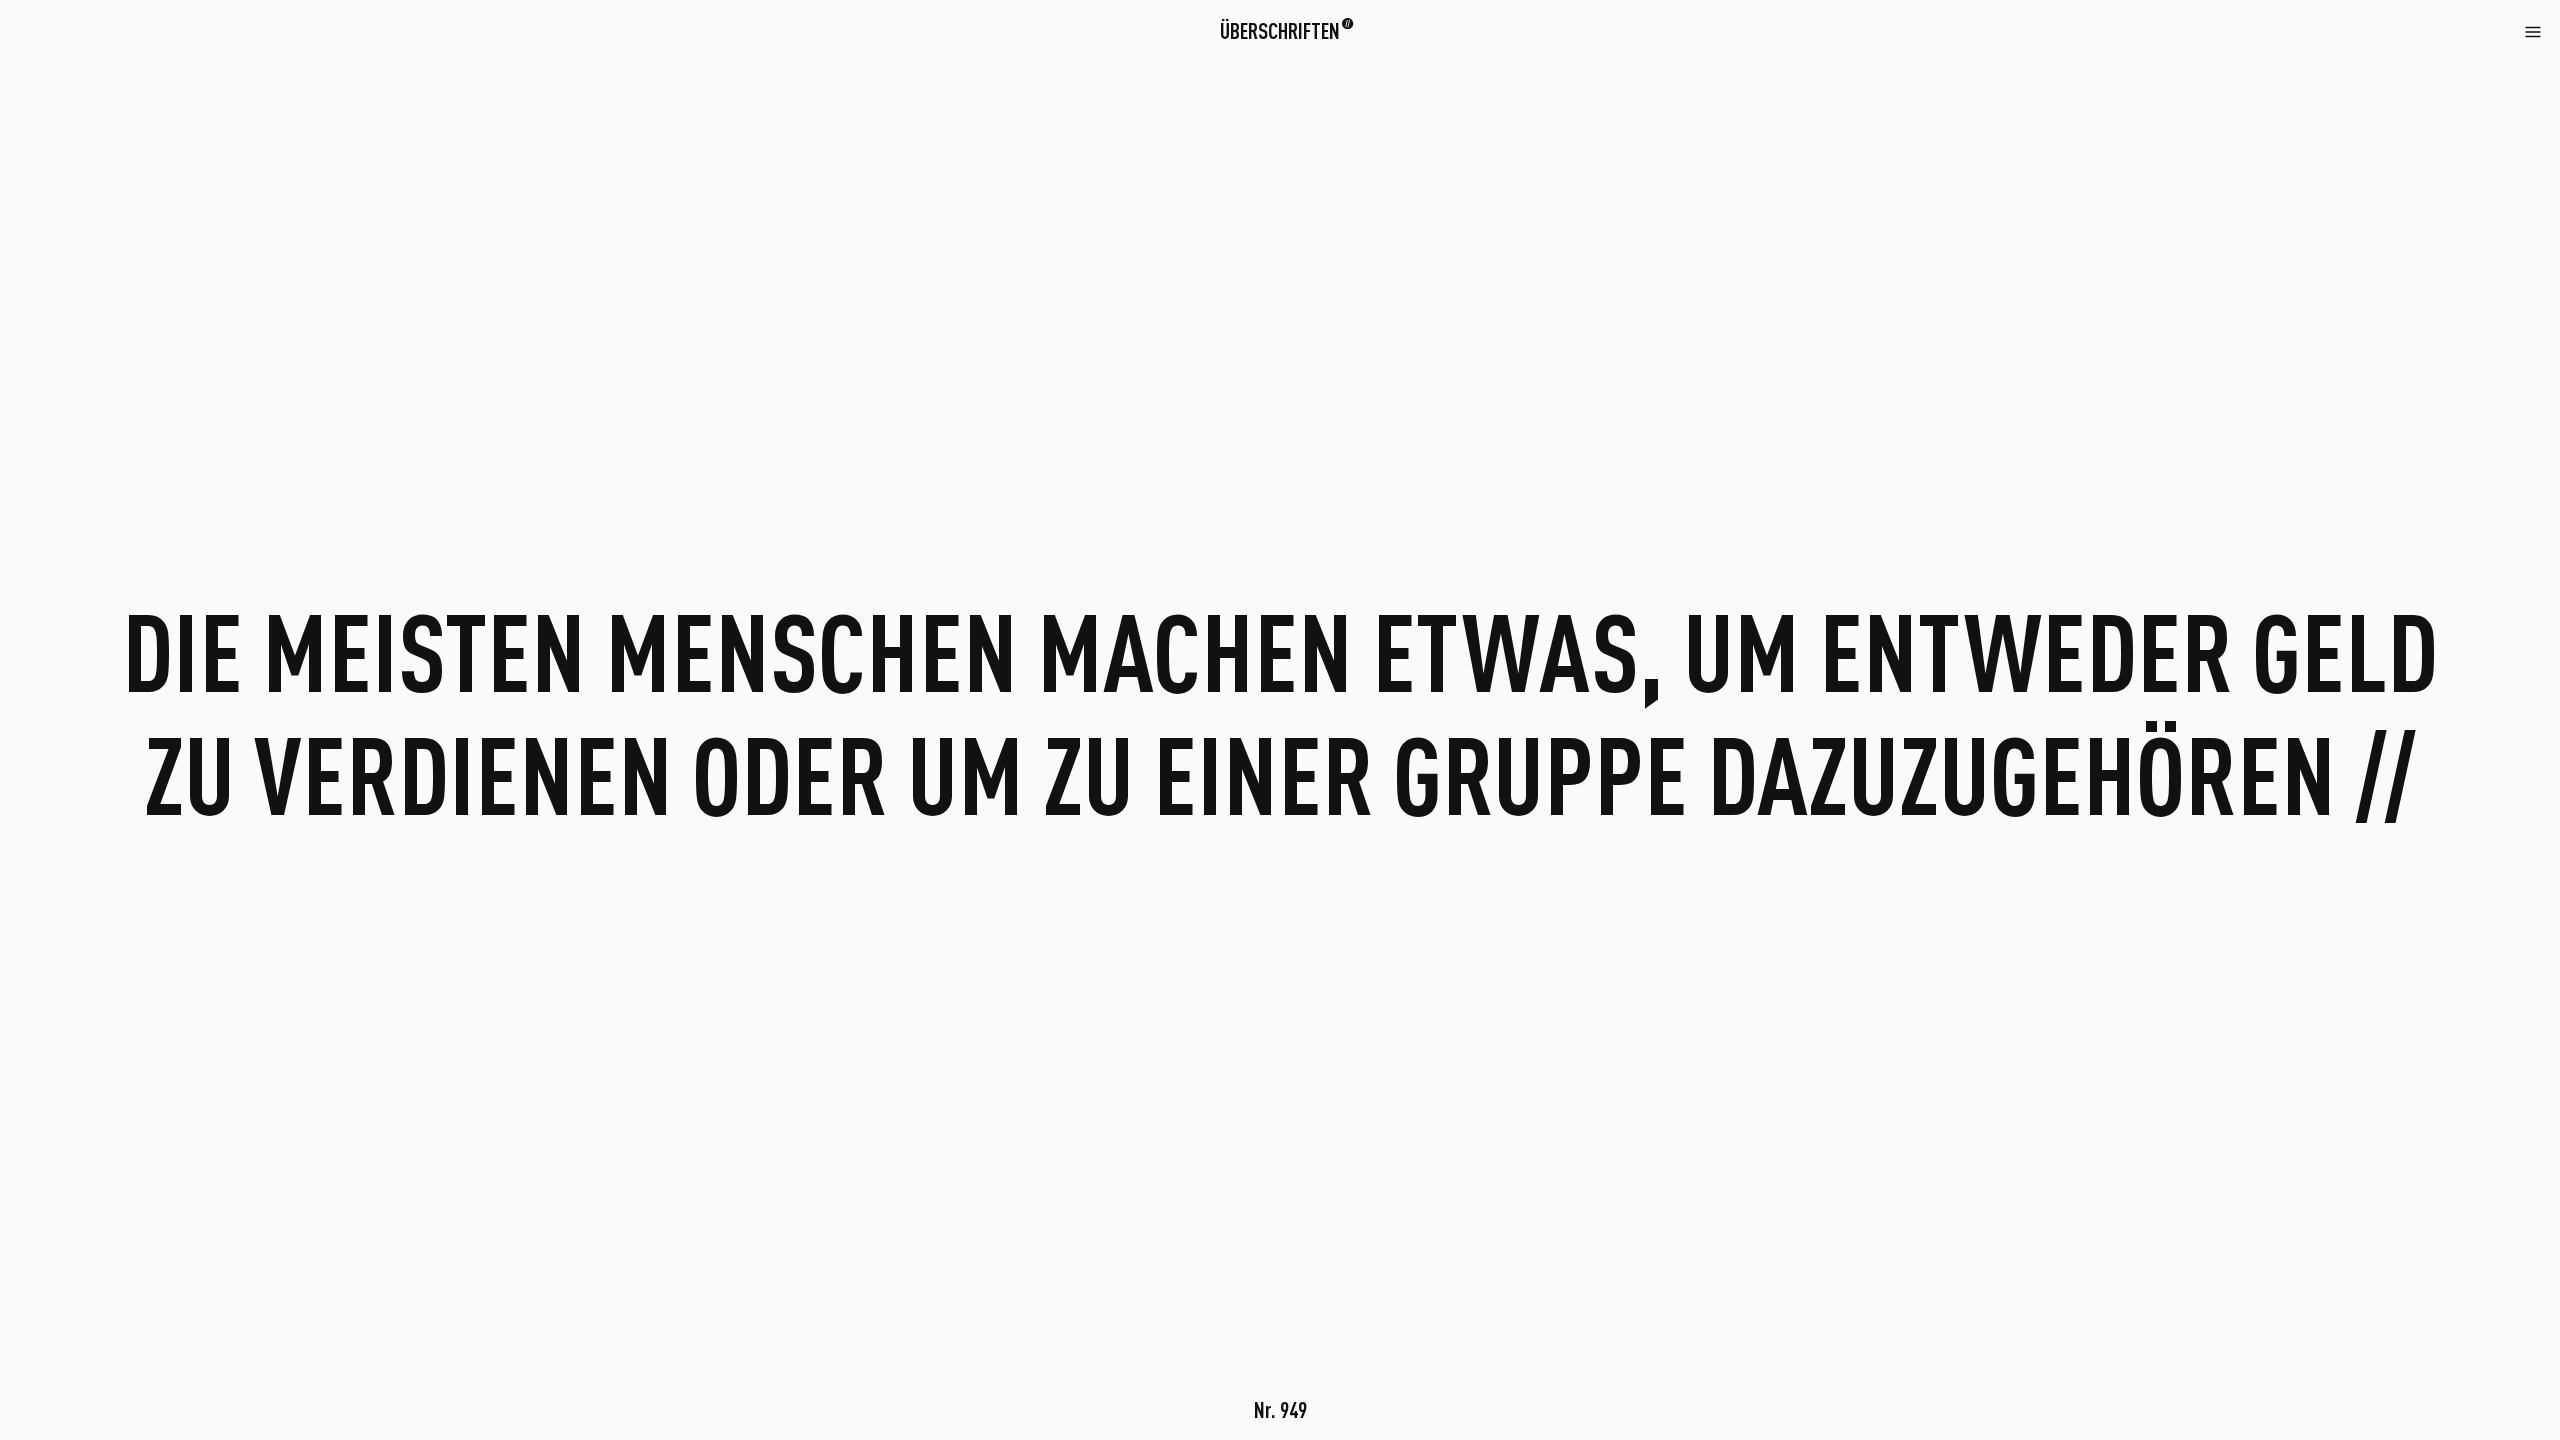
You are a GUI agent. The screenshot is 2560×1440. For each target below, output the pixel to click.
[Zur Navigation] (2533, 29)
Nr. (1280, 1409)
